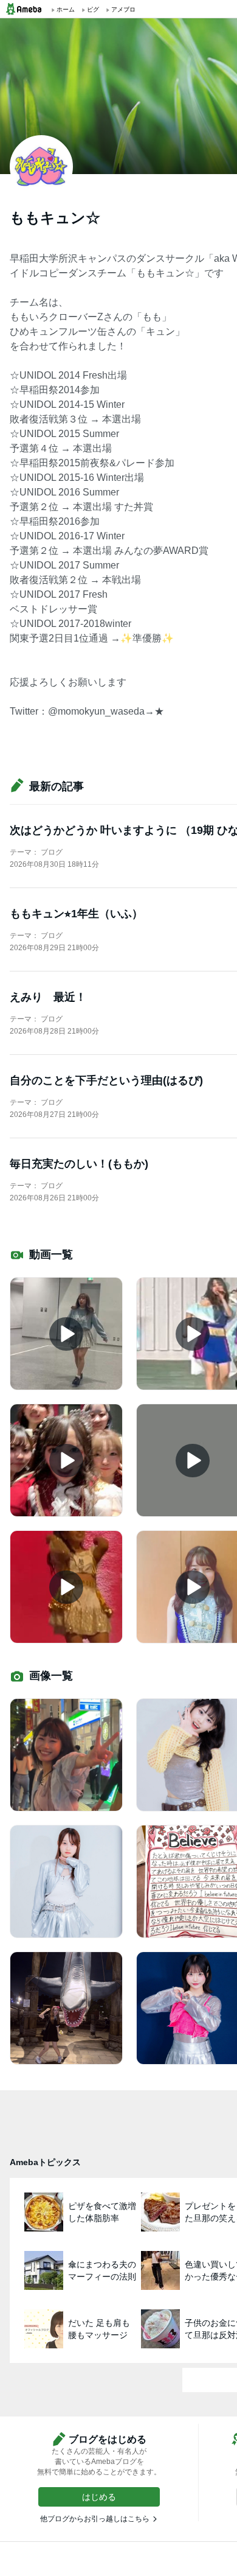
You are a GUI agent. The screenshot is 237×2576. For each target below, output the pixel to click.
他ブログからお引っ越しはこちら (95, 2519)
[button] (99, 2497)
